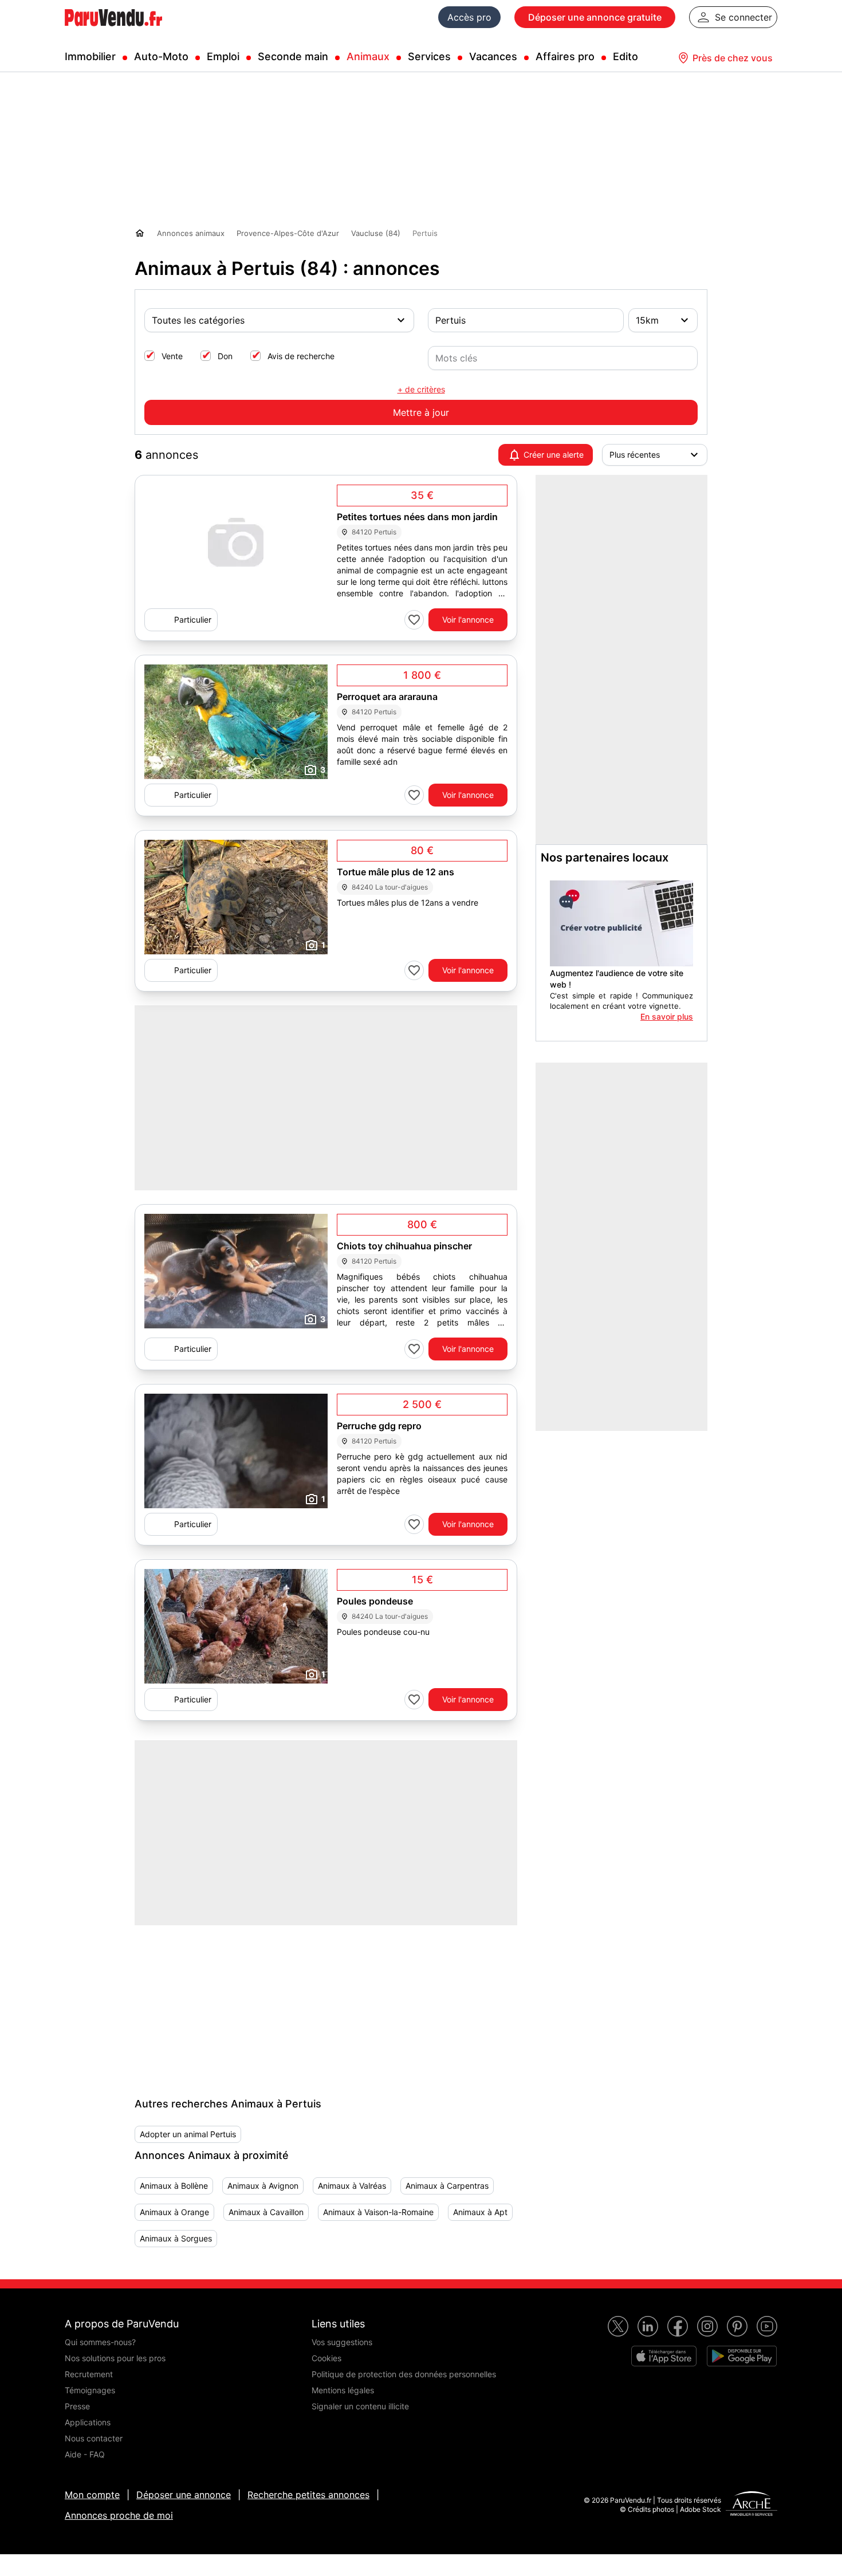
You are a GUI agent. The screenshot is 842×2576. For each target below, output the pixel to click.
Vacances (493, 56)
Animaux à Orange (174, 2212)
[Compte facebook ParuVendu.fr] (678, 2326)
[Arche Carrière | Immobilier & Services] (751, 2505)
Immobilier (90, 56)
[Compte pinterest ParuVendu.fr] (737, 2326)
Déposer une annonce (184, 2495)
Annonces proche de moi (119, 2515)
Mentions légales (343, 2390)
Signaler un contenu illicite (360, 2406)
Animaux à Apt (480, 2212)
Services (429, 56)
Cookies (326, 2358)
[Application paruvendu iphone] (664, 2356)
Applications (88, 2422)
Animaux (368, 56)
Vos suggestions (342, 2342)
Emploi (223, 56)
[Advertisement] (221, 1997)
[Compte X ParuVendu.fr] (618, 2326)
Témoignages (90, 2390)
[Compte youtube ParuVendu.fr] (767, 2326)
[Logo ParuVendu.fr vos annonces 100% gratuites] (113, 31)
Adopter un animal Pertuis (188, 2134)
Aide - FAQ (85, 2454)
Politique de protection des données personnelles (404, 2374)
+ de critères (421, 389)
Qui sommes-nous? (100, 2342)
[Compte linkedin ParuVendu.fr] (648, 2326)
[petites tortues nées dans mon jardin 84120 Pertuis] (236, 544)
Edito (625, 56)
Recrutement (89, 2374)
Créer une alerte (554, 455)
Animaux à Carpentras (447, 2186)
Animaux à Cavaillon (266, 2212)
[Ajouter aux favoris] (414, 620)
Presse (77, 2406)
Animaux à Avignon (263, 2186)
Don (225, 356)
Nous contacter (94, 2438)
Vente (172, 356)
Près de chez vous (733, 58)
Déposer (595, 17)
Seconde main (293, 56)
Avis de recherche (301, 356)
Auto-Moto (161, 56)
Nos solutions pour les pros (115, 2358)
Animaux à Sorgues (176, 2238)
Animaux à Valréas (352, 2186)
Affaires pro (565, 56)
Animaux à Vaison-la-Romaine (378, 2212)
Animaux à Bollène (174, 2186)
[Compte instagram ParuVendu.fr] (707, 2326)
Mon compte (92, 2495)
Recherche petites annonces (308, 2495)
